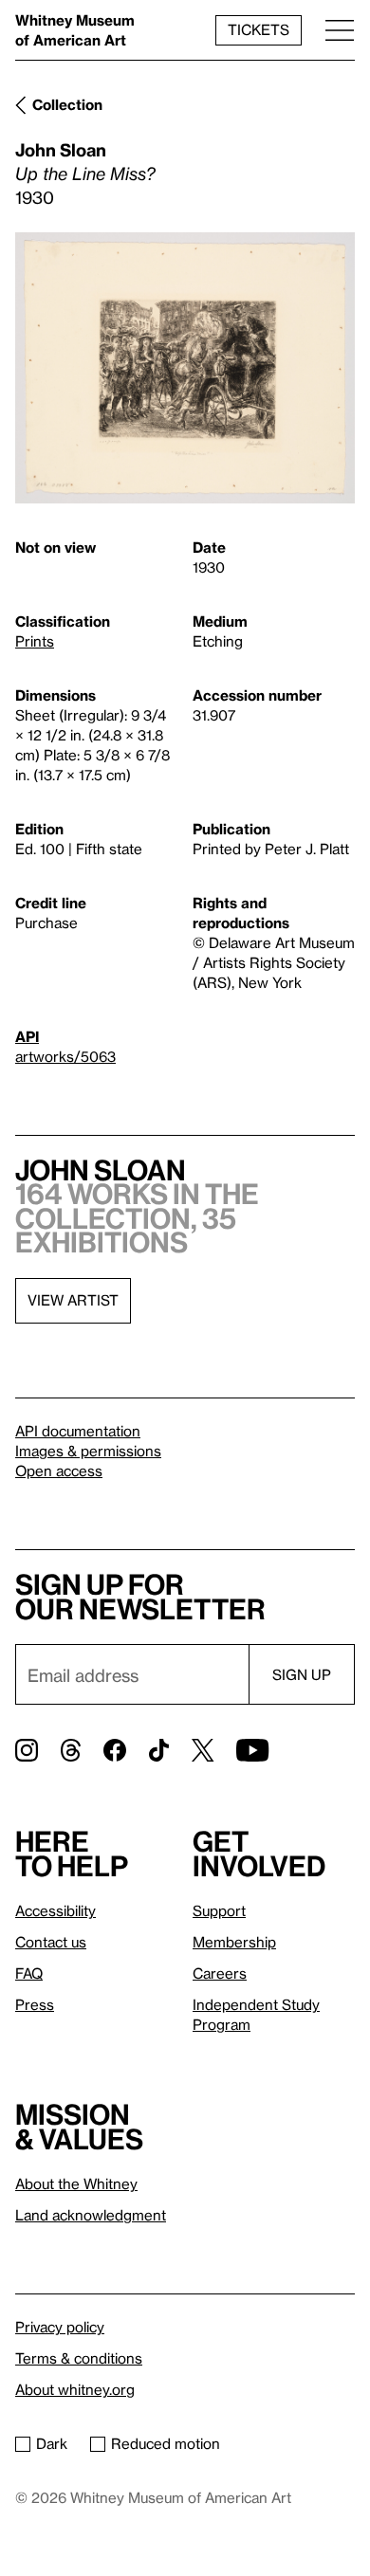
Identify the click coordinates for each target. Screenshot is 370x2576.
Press (35, 2004)
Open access (59, 1471)
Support (219, 1910)
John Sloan (61, 149)
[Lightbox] (185, 368)
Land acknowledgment (91, 2215)
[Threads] (71, 1750)
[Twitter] (203, 1750)
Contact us (51, 1942)
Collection (67, 104)
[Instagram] (27, 1750)
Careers (220, 1973)
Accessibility (55, 1910)
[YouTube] (252, 1750)
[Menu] (340, 30)
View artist (73, 1300)
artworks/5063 (65, 1056)
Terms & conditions (79, 2358)
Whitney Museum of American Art (75, 30)
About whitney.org (75, 2389)
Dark (52, 2443)
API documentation (78, 1431)
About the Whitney (76, 2183)
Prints (35, 641)
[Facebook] (115, 1750)
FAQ (29, 1973)
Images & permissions (88, 1451)
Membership (234, 1942)
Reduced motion (166, 2443)
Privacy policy (60, 2327)
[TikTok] (159, 1750)
